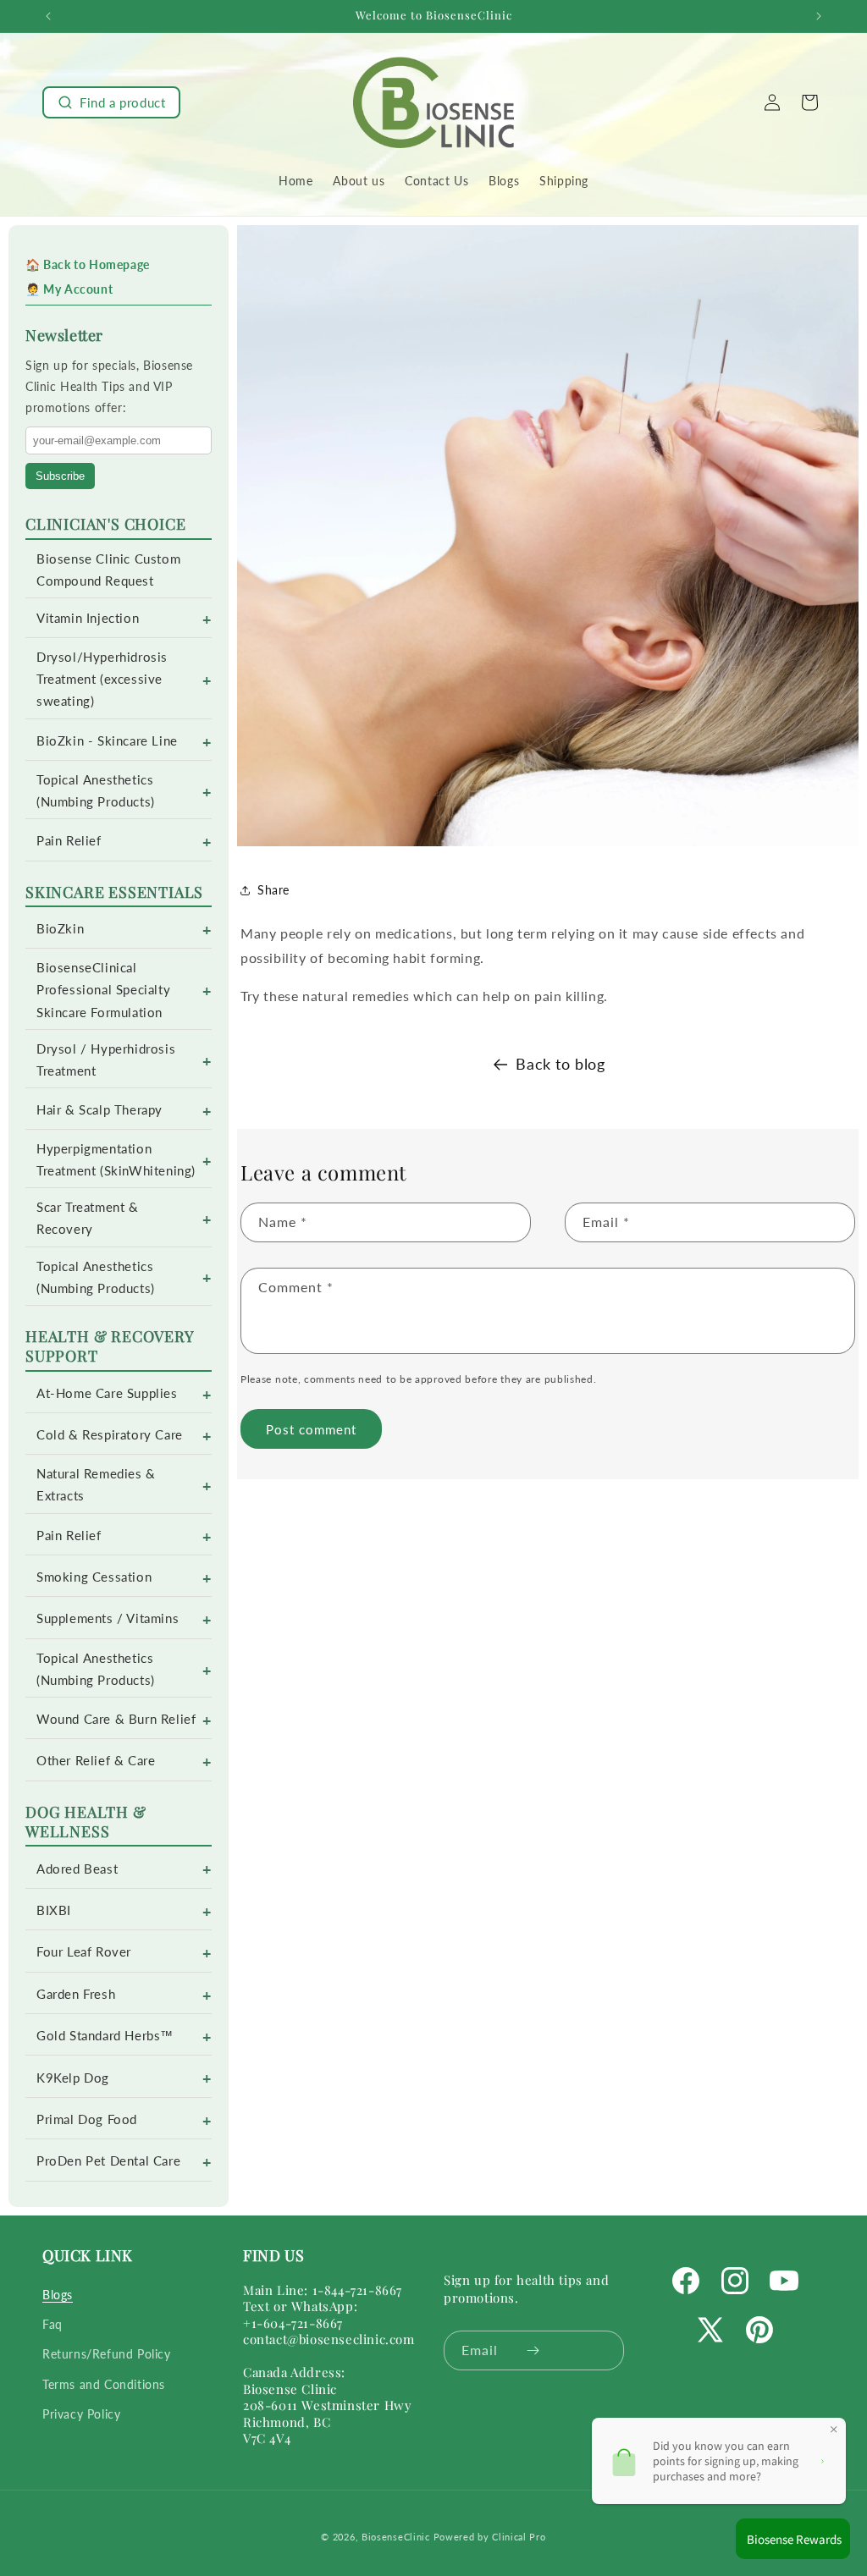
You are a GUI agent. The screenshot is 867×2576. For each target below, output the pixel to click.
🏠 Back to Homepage (88, 264)
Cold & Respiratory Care (110, 1435)
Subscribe (60, 476)
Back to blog (560, 1064)
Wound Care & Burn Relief (116, 1719)
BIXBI (54, 1910)
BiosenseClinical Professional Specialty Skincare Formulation (103, 990)
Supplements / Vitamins (108, 1618)
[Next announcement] (819, 16)
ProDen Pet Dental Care (108, 2161)
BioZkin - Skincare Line (107, 741)
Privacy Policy (81, 2414)
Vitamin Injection (88, 618)
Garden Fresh (76, 1994)
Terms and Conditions (104, 2384)
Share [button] (273, 890)
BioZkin (60, 929)
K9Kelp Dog (73, 2078)
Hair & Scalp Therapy (99, 1110)
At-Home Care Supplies (107, 1393)
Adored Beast (77, 1869)
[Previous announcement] (48, 16)
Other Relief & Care (96, 1761)
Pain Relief (69, 841)
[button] (111, 102)
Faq (52, 2324)
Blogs (58, 2295)
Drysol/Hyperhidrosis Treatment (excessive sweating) (102, 679)
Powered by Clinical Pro (490, 2537)
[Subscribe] (533, 2350)
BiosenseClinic (396, 2537)
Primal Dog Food (87, 2119)
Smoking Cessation (94, 1577)
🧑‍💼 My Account (69, 289)
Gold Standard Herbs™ (105, 2036)
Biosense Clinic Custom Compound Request (108, 570)
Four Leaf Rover (84, 1952)
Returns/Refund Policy (107, 2354)
